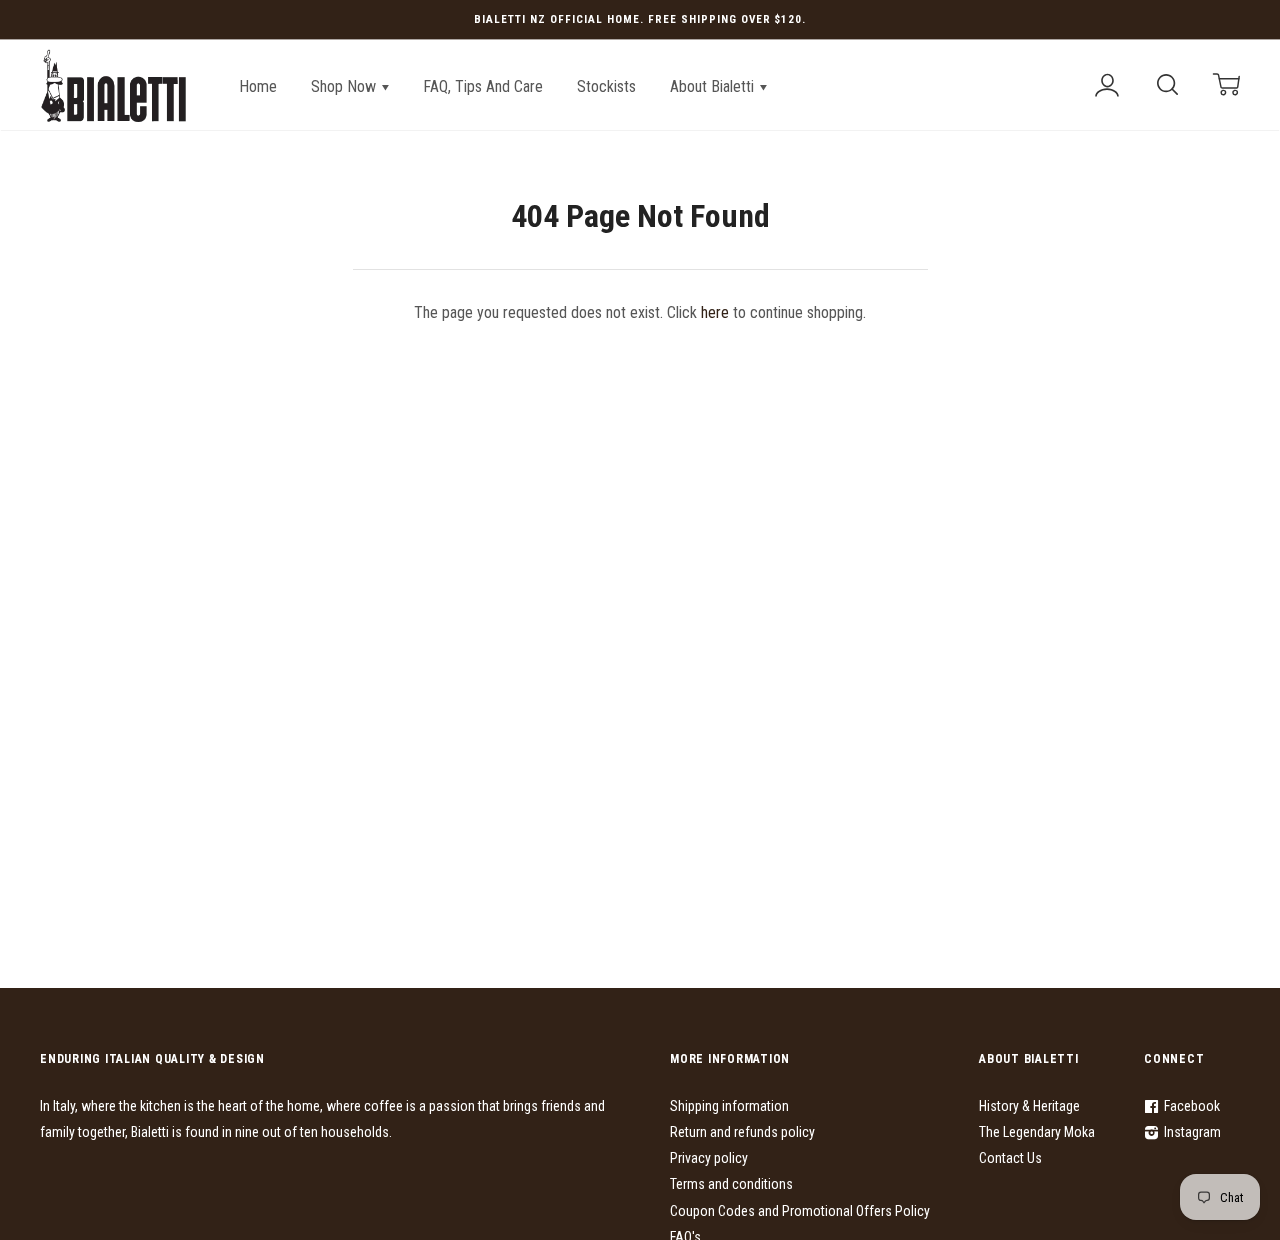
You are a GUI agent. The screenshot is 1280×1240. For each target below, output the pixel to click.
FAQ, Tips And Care (483, 86)
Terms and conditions (731, 1184)
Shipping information (729, 1106)
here (715, 312)
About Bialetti (714, 86)
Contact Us (1010, 1158)
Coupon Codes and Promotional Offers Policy (800, 1211)
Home (258, 86)
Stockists (606, 86)
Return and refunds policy (742, 1132)
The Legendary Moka (1037, 1132)
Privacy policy (709, 1158)
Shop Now (345, 86)
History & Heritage (1029, 1106)
